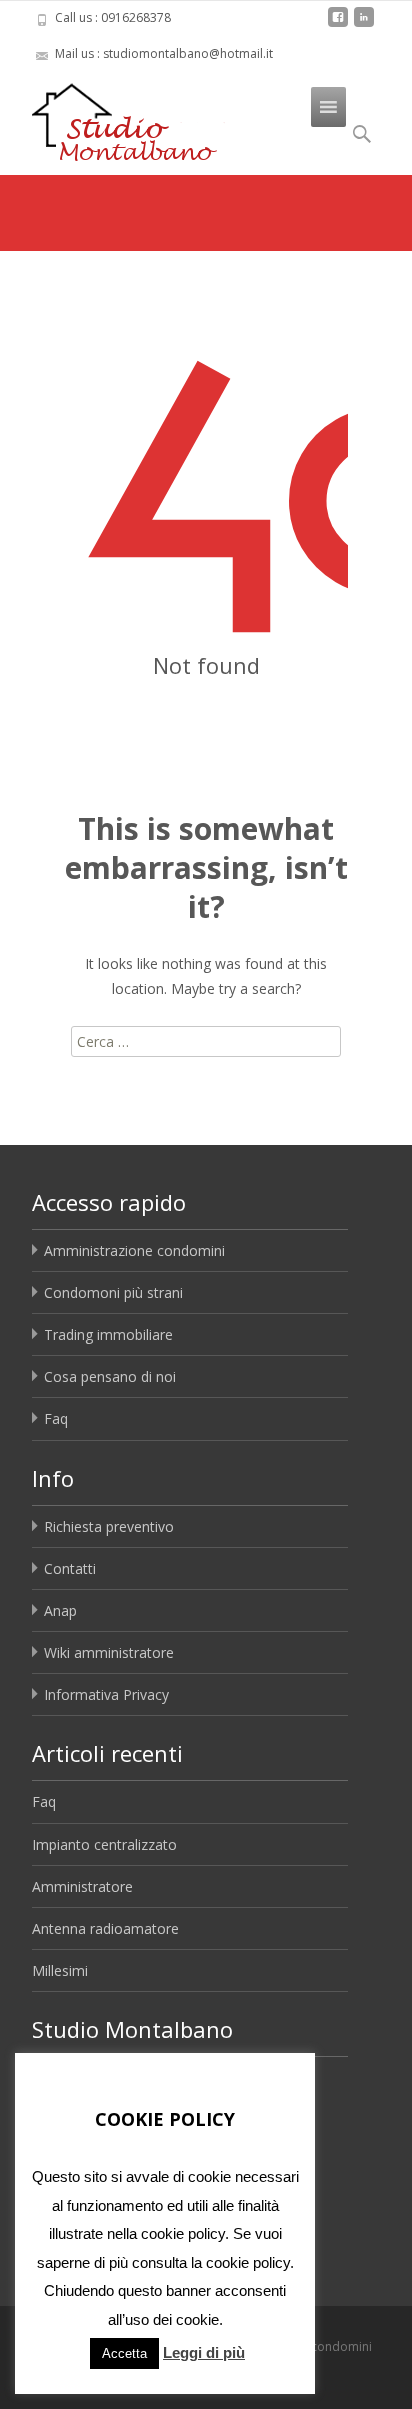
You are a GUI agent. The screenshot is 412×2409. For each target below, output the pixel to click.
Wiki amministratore (109, 1652)
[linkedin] (364, 24)
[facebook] (338, 24)
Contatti (70, 1568)
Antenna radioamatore (105, 1928)
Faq (56, 1418)
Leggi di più (204, 2352)
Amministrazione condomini (134, 1250)
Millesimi (60, 1970)
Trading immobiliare (108, 1334)
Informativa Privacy (106, 1694)
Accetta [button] (124, 2353)
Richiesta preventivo (109, 1526)
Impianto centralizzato (104, 1844)
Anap (60, 1610)
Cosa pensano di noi (110, 1376)
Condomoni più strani (113, 1292)
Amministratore (82, 1886)
